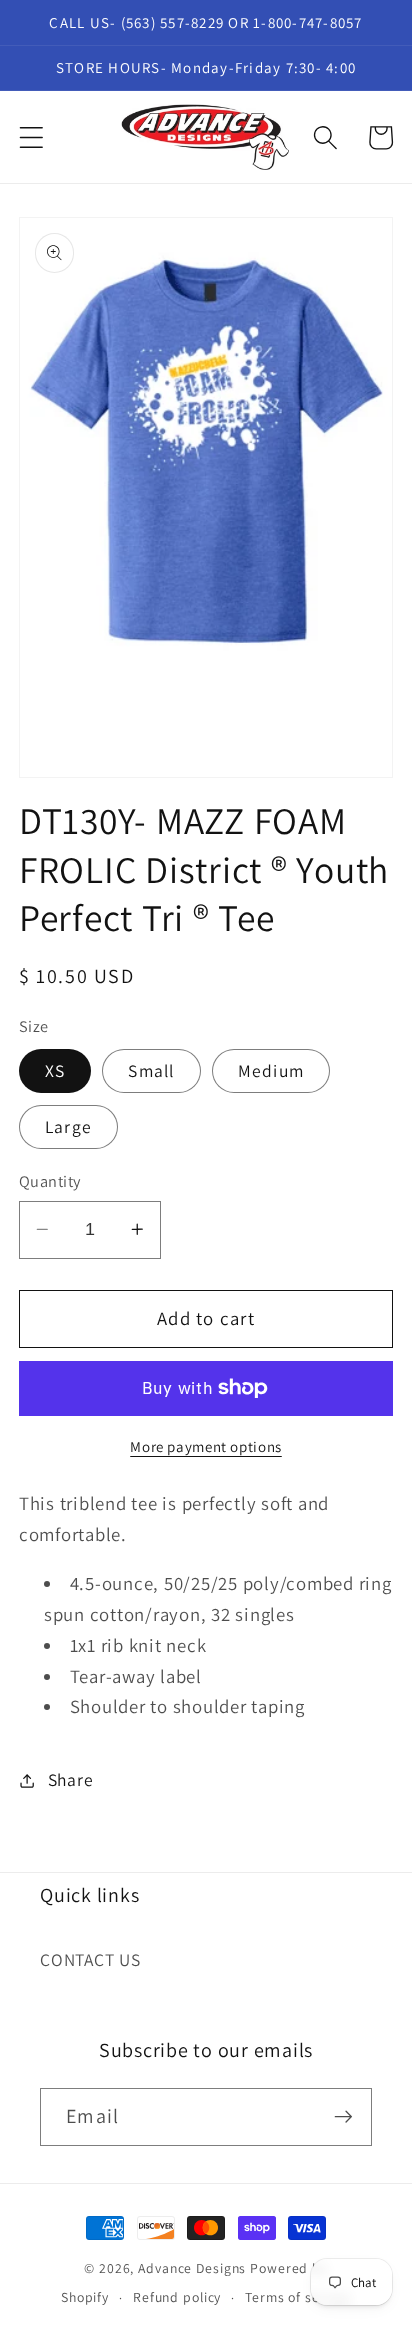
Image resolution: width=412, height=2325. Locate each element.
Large (68, 1126)
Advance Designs (192, 2268)
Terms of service (298, 2297)
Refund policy (177, 2297)
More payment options (206, 1446)
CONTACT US (90, 1959)
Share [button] (71, 1779)
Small (151, 1070)
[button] (31, 137)
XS (55, 1070)
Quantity (50, 1181)
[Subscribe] (343, 2117)
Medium (271, 1070)
